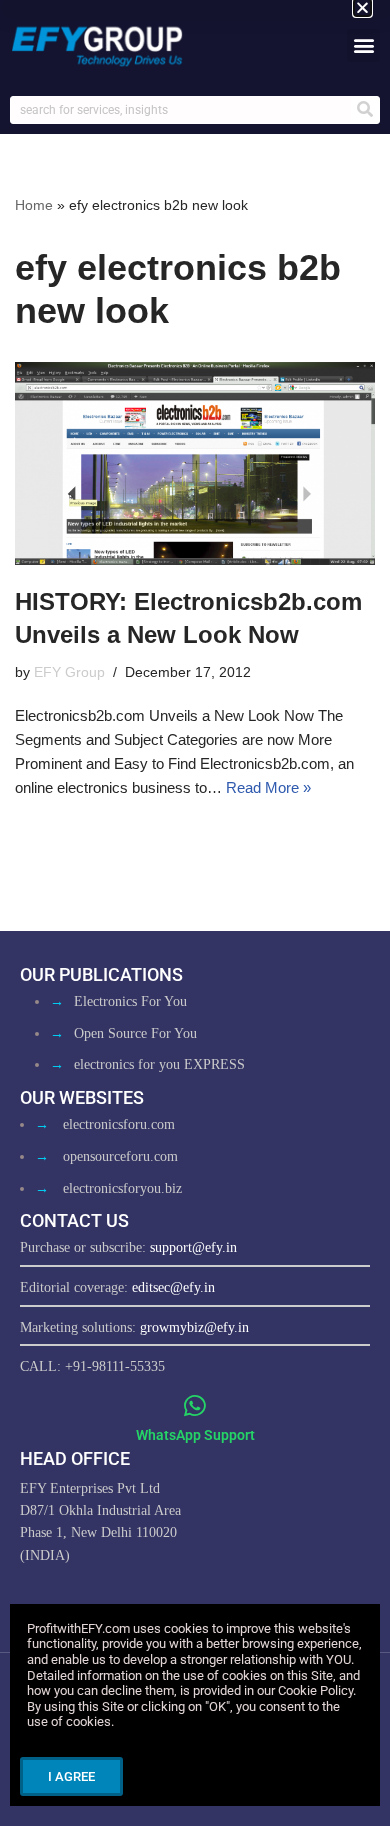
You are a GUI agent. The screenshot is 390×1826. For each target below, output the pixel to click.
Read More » (268, 787)
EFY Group (69, 672)
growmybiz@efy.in (194, 1327)
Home (34, 205)
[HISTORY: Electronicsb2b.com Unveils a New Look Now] (195, 463)
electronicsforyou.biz (122, 1188)
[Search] (365, 110)
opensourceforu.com (120, 1156)
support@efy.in (193, 1247)
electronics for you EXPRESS (159, 1064)
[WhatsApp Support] (195, 1405)
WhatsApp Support (195, 1435)
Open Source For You (135, 1033)
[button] (363, 45)
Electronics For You (130, 1001)
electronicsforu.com (119, 1124)
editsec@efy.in (173, 1287)
